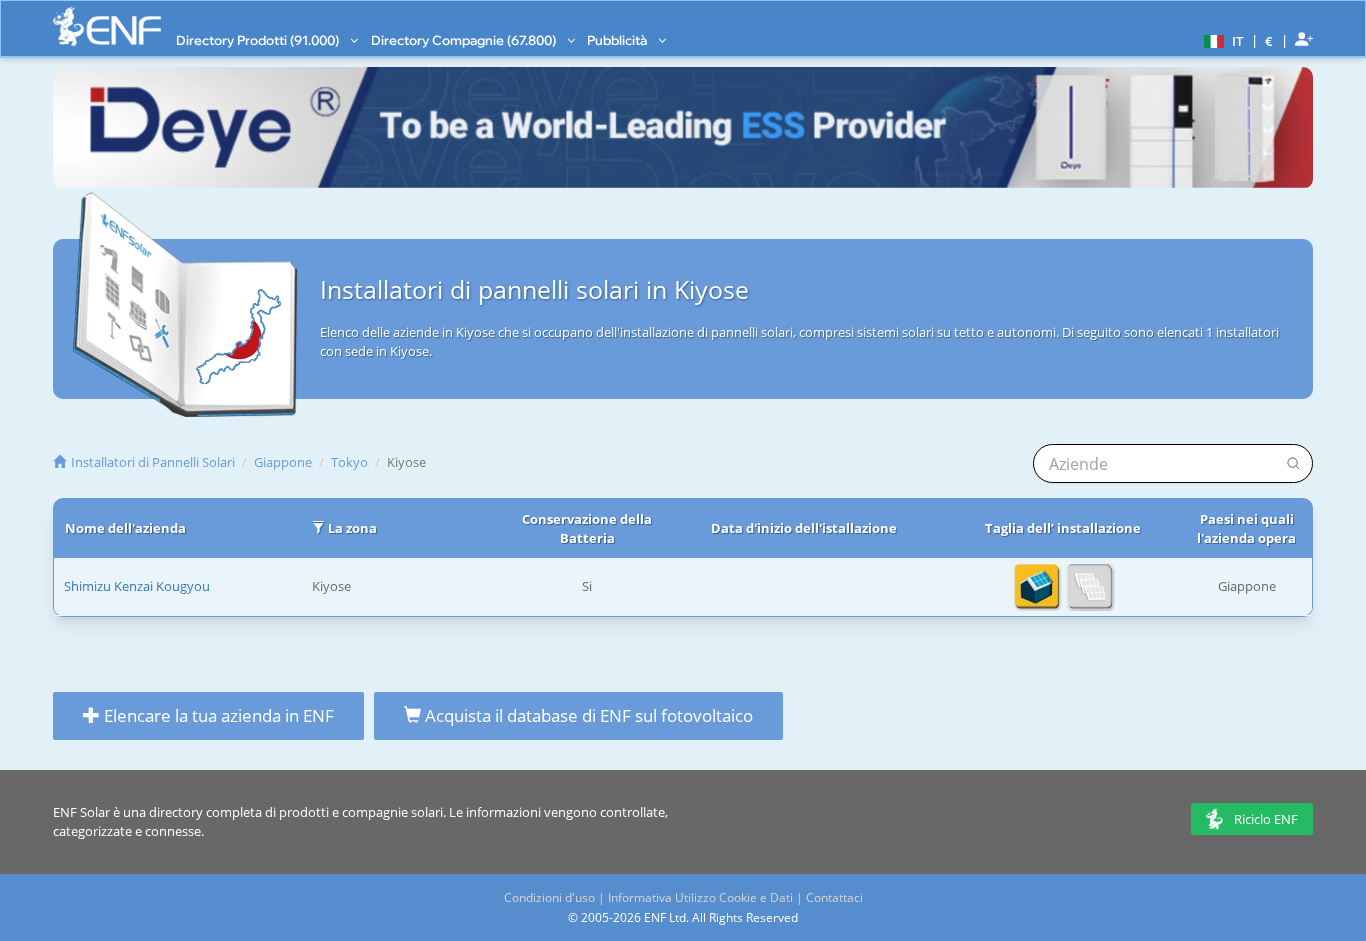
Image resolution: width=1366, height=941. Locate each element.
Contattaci (834, 897)
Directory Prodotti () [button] (259, 40)
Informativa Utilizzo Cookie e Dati (700, 897)
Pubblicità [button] (618, 40)
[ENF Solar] (107, 26)
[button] (1221, 40)
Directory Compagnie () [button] (465, 40)
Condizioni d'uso (549, 897)
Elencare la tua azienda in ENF (217, 715)
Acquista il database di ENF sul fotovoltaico (587, 715)
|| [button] (1269, 40)
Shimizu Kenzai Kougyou (137, 586)
